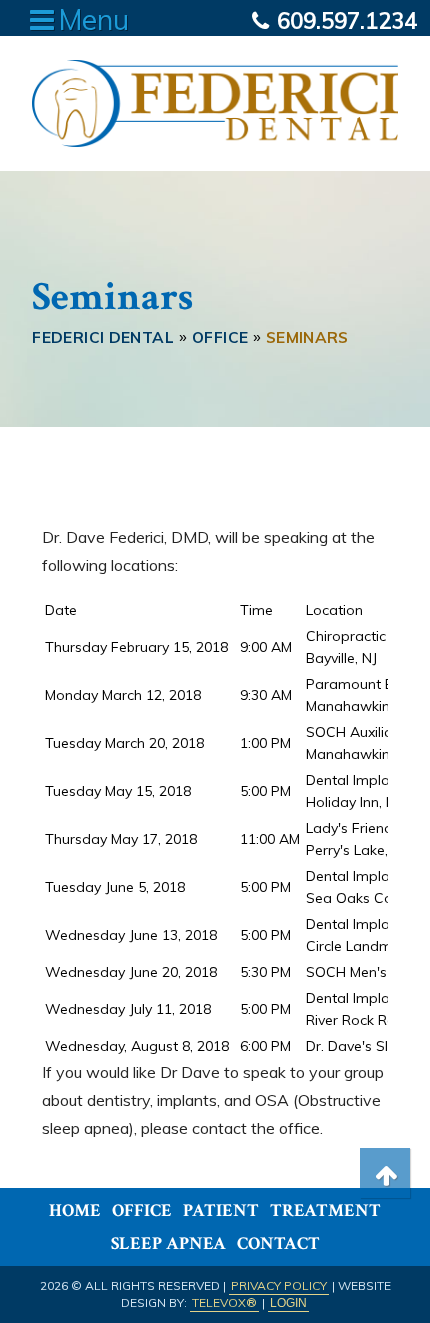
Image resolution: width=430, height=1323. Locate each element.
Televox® (224, 1302)
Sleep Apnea (168, 1243)
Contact (278, 1243)
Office (142, 1210)
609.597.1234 (344, 21)
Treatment (325, 1210)
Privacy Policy (279, 1285)
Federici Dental (103, 337)
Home (75, 1210)
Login (288, 1303)
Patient (221, 1210)
